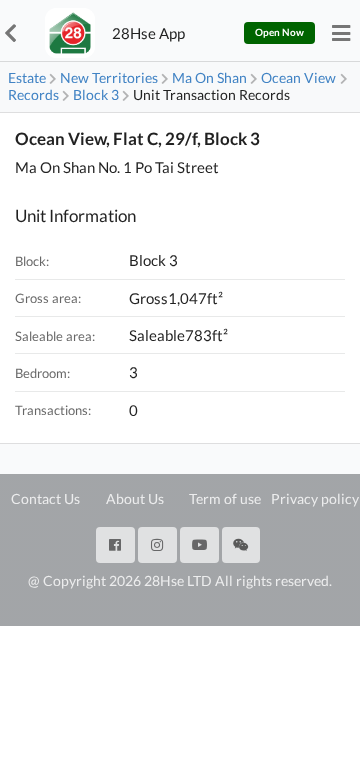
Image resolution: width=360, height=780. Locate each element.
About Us (135, 498)
